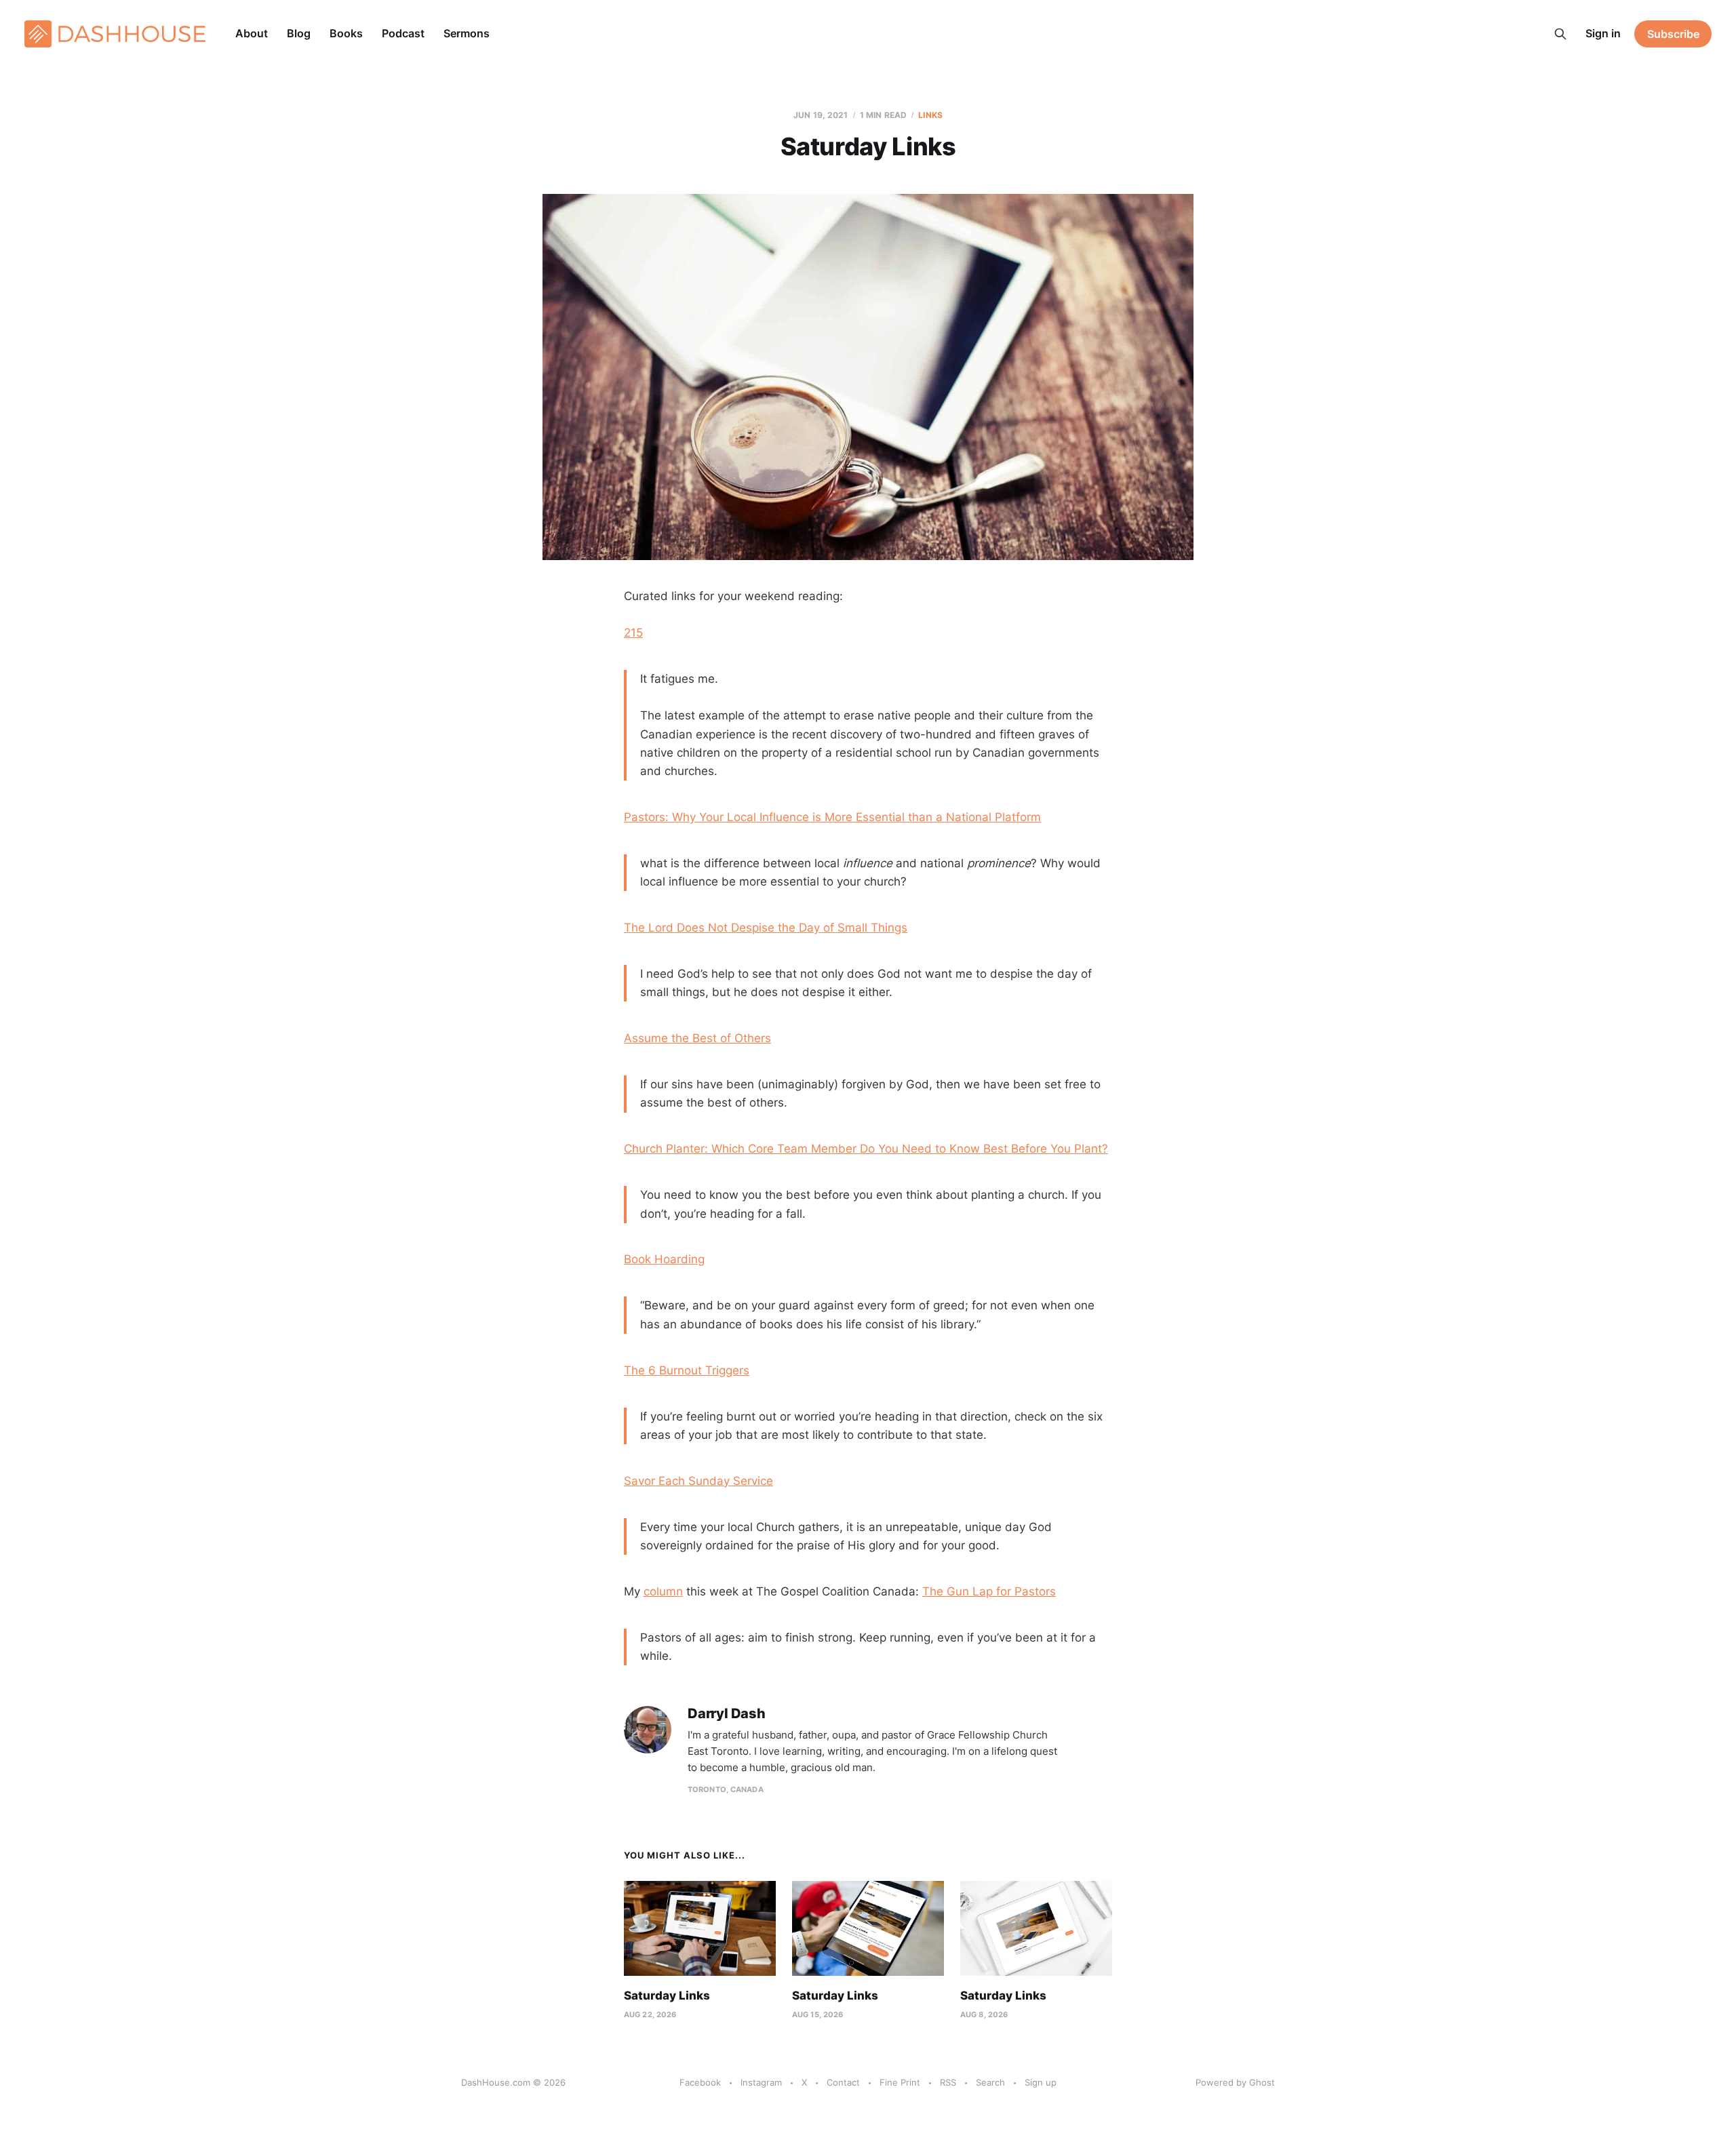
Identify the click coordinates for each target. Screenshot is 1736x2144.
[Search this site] (1560, 34)
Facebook (700, 2082)
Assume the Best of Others (697, 1038)
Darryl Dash (727, 1714)
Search (990, 2082)
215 (633, 633)
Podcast (403, 33)
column (663, 1591)
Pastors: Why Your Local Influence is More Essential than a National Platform (832, 817)
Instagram (761, 2082)
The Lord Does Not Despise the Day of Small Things (766, 928)
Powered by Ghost (1235, 2082)
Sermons (467, 33)
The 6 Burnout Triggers (687, 1370)
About (252, 33)
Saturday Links (667, 1996)
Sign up (1041, 2082)
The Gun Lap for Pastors (989, 1591)
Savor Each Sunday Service (698, 1481)
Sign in (1603, 33)
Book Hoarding (664, 1259)
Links (930, 115)
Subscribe (1673, 34)
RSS (948, 2082)
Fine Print (900, 2082)
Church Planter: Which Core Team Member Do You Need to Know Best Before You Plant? (866, 1149)
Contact (843, 2082)
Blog (299, 33)
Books (346, 33)
